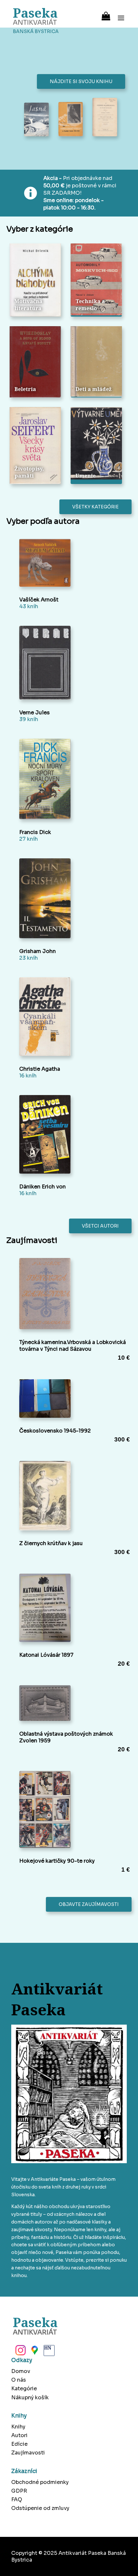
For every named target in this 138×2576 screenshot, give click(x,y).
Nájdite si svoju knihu (81, 81)
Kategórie (24, 2389)
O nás (19, 2380)
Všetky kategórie (95, 507)
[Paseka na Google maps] (34, 2352)
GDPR (19, 2491)
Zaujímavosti (28, 2453)
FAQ (17, 2499)
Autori (19, 2435)
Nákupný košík (30, 2397)
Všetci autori (100, 1226)
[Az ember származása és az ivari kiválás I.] (105, 118)
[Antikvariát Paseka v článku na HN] (48, 2352)
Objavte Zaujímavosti (89, 1904)
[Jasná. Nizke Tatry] (36, 120)
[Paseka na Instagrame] (20, 2352)
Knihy (18, 2427)
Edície (19, 2444)
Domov (21, 2371)
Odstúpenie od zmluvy (40, 2508)
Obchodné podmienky (40, 2482)
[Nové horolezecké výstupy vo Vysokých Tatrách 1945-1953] (71, 120)
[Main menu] (121, 14)
